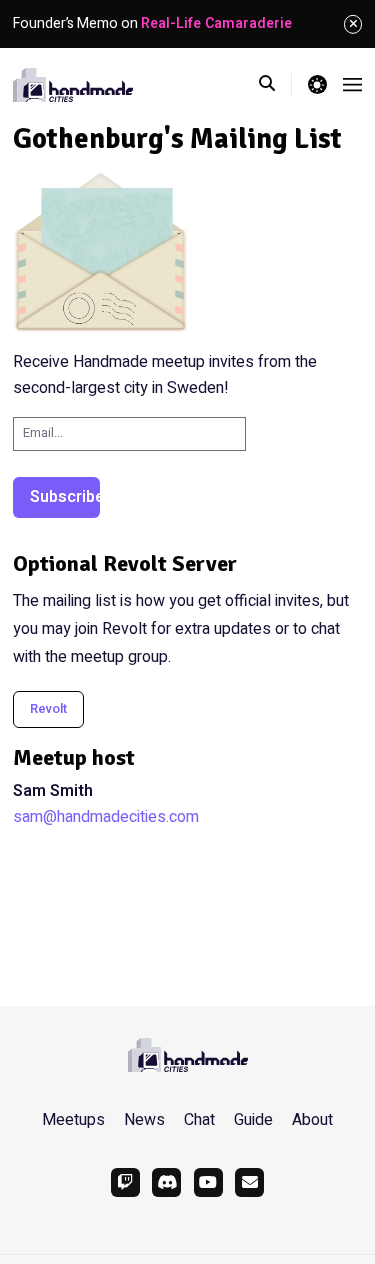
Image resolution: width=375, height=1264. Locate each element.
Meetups (73, 1120)
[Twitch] (125, 1182)
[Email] (249, 1182)
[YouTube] (208, 1182)
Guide (253, 1120)
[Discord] (166, 1182)
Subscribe (65, 497)
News (144, 1120)
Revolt (48, 709)
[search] (275, 84)
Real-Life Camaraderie (216, 23)
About (312, 1120)
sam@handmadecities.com (106, 817)
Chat (199, 1120)
